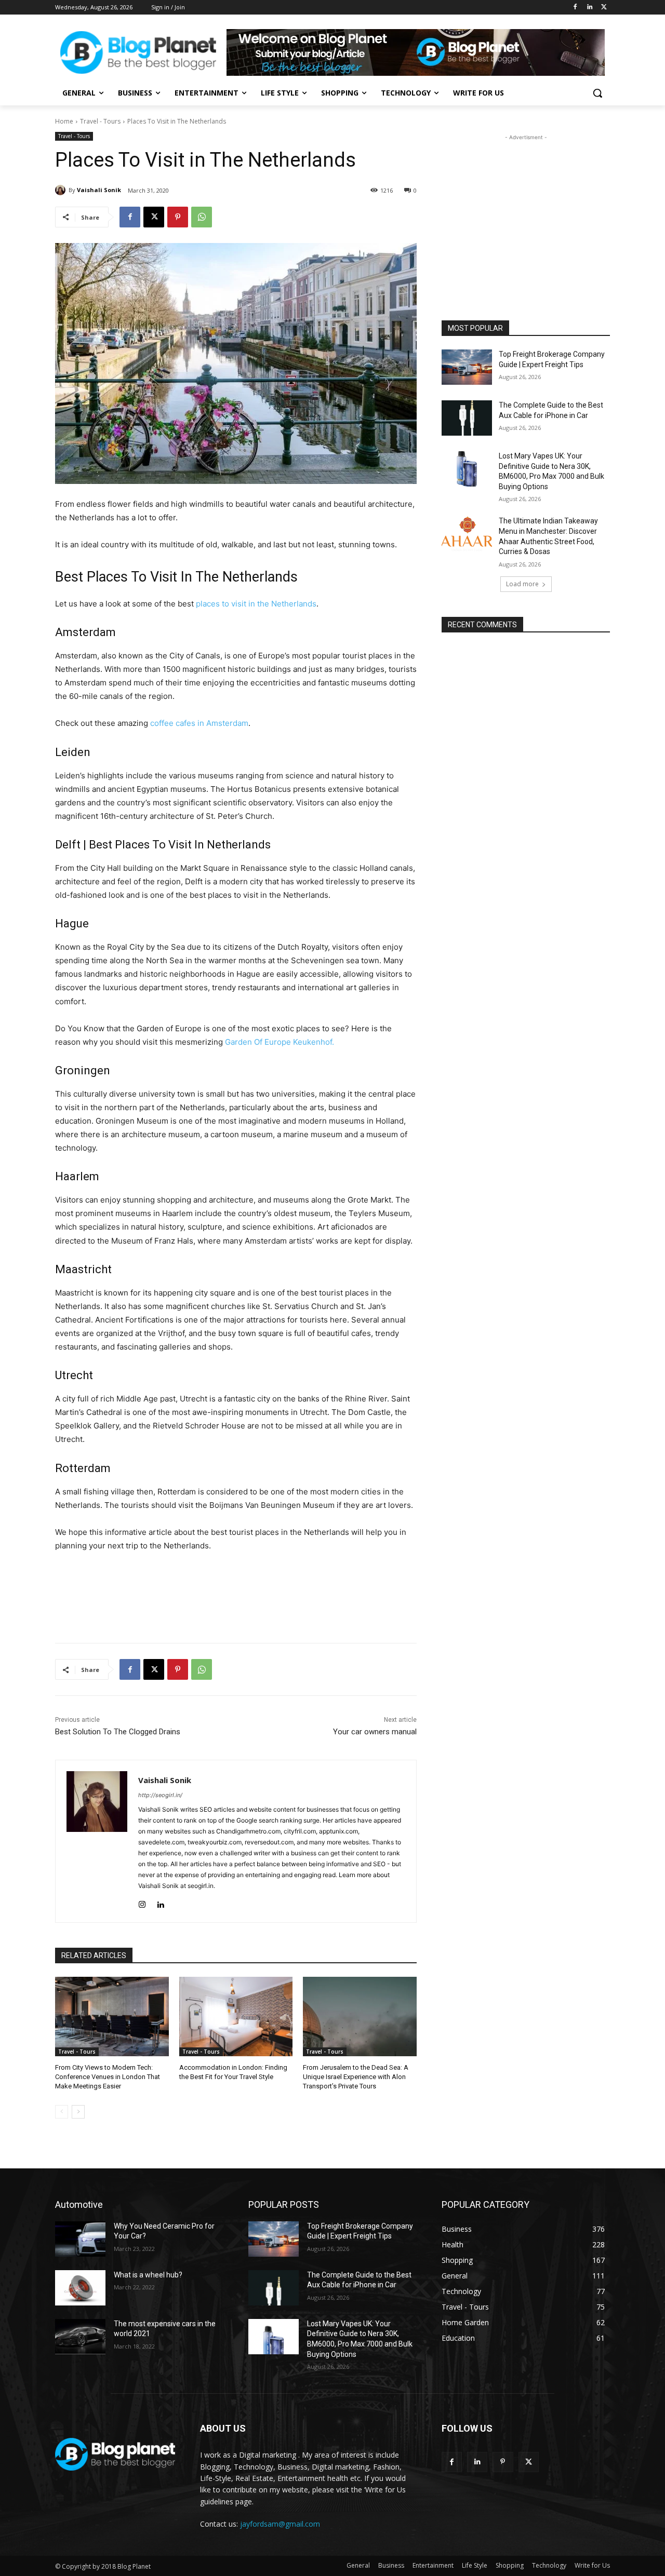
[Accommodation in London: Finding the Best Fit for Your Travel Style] (236, 2017)
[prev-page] (62, 2112)
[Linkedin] (589, 8)
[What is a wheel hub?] (80, 2288)
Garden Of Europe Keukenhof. (280, 1042)
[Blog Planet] (138, 52)
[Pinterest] (178, 217)
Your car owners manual (375, 1732)
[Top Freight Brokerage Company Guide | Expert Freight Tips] (467, 367)
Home (64, 121)
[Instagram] (142, 1902)
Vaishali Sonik (99, 190)
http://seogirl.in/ (160, 1795)
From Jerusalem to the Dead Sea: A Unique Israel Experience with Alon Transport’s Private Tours (356, 2077)
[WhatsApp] (202, 217)
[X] (604, 8)
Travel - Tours (100, 121)
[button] (597, 93)
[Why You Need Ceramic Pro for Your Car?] (80, 2239)
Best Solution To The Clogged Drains (118, 1732)
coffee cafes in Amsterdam (198, 723)
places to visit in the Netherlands (256, 604)
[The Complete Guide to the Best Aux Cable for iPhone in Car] (467, 418)
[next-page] (78, 2112)
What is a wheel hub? (148, 2275)
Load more (522, 584)
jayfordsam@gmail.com (280, 2524)
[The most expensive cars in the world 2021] (80, 2337)
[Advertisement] (526, 208)
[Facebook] (575, 8)
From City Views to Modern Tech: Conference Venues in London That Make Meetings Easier (108, 2077)
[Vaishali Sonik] (62, 190)
